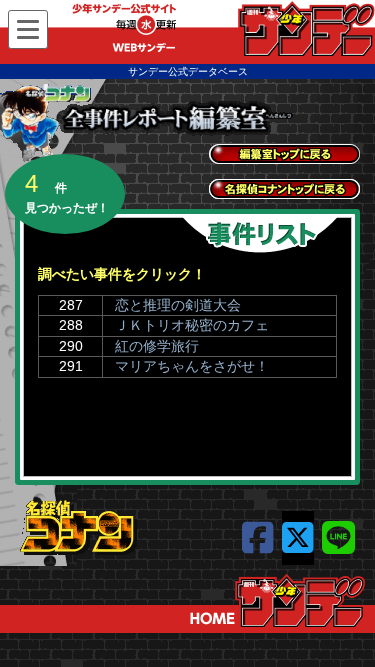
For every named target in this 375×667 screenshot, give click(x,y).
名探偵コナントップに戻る (284, 189)
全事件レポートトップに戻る (284, 154)
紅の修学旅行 (157, 346)
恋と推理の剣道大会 (178, 305)
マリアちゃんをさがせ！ (192, 366)
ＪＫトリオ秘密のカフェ (192, 325)
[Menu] (28, 29)
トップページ (277, 601)
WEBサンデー (305, 29)
